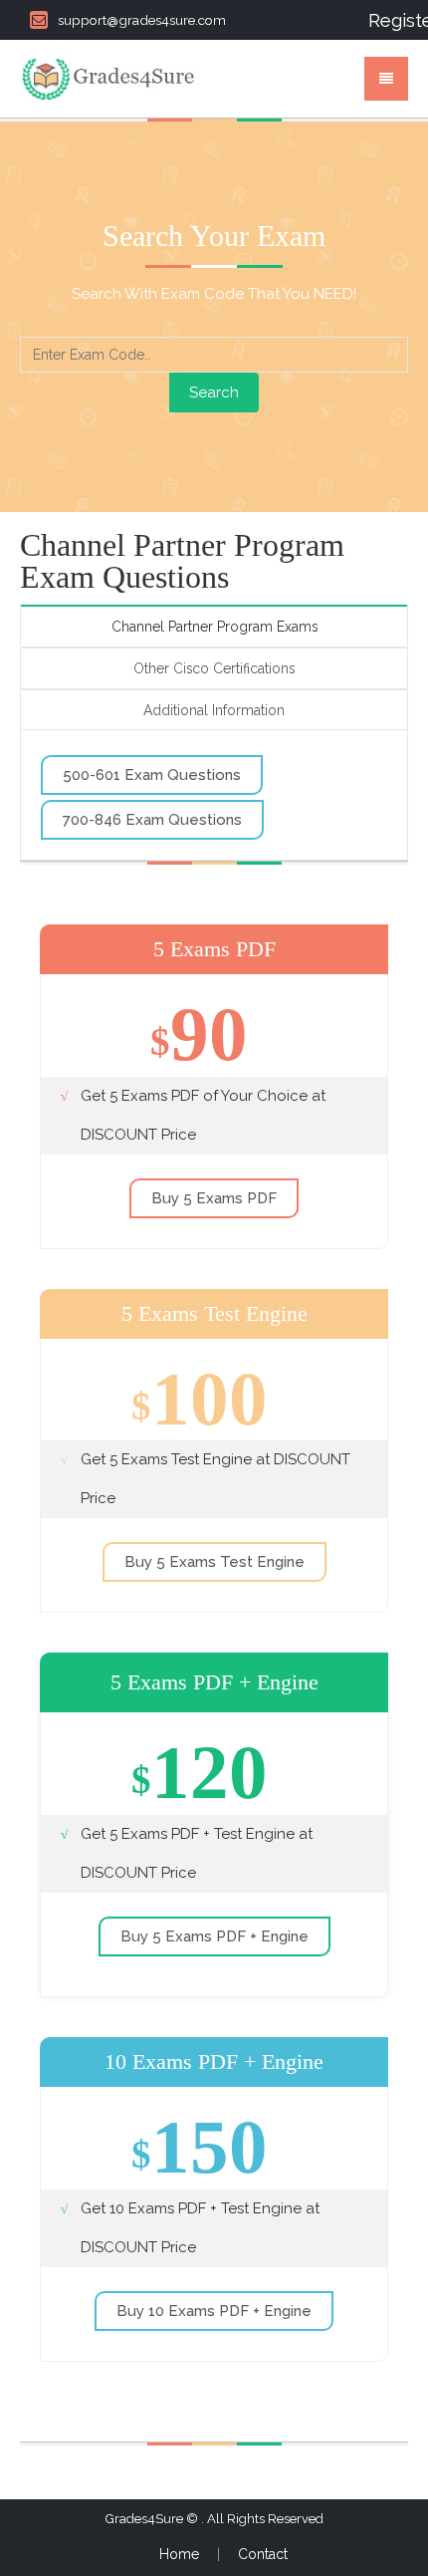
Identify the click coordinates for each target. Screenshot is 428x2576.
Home (179, 2554)
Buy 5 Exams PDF (214, 1198)
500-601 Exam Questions (152, 775)
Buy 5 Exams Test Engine (214, 1562)
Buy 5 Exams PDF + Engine (214, 1936)
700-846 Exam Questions (152, 820)
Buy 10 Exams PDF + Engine (214, 2311)
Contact (263, 2554)
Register (388, 20)
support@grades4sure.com (142, 20)
